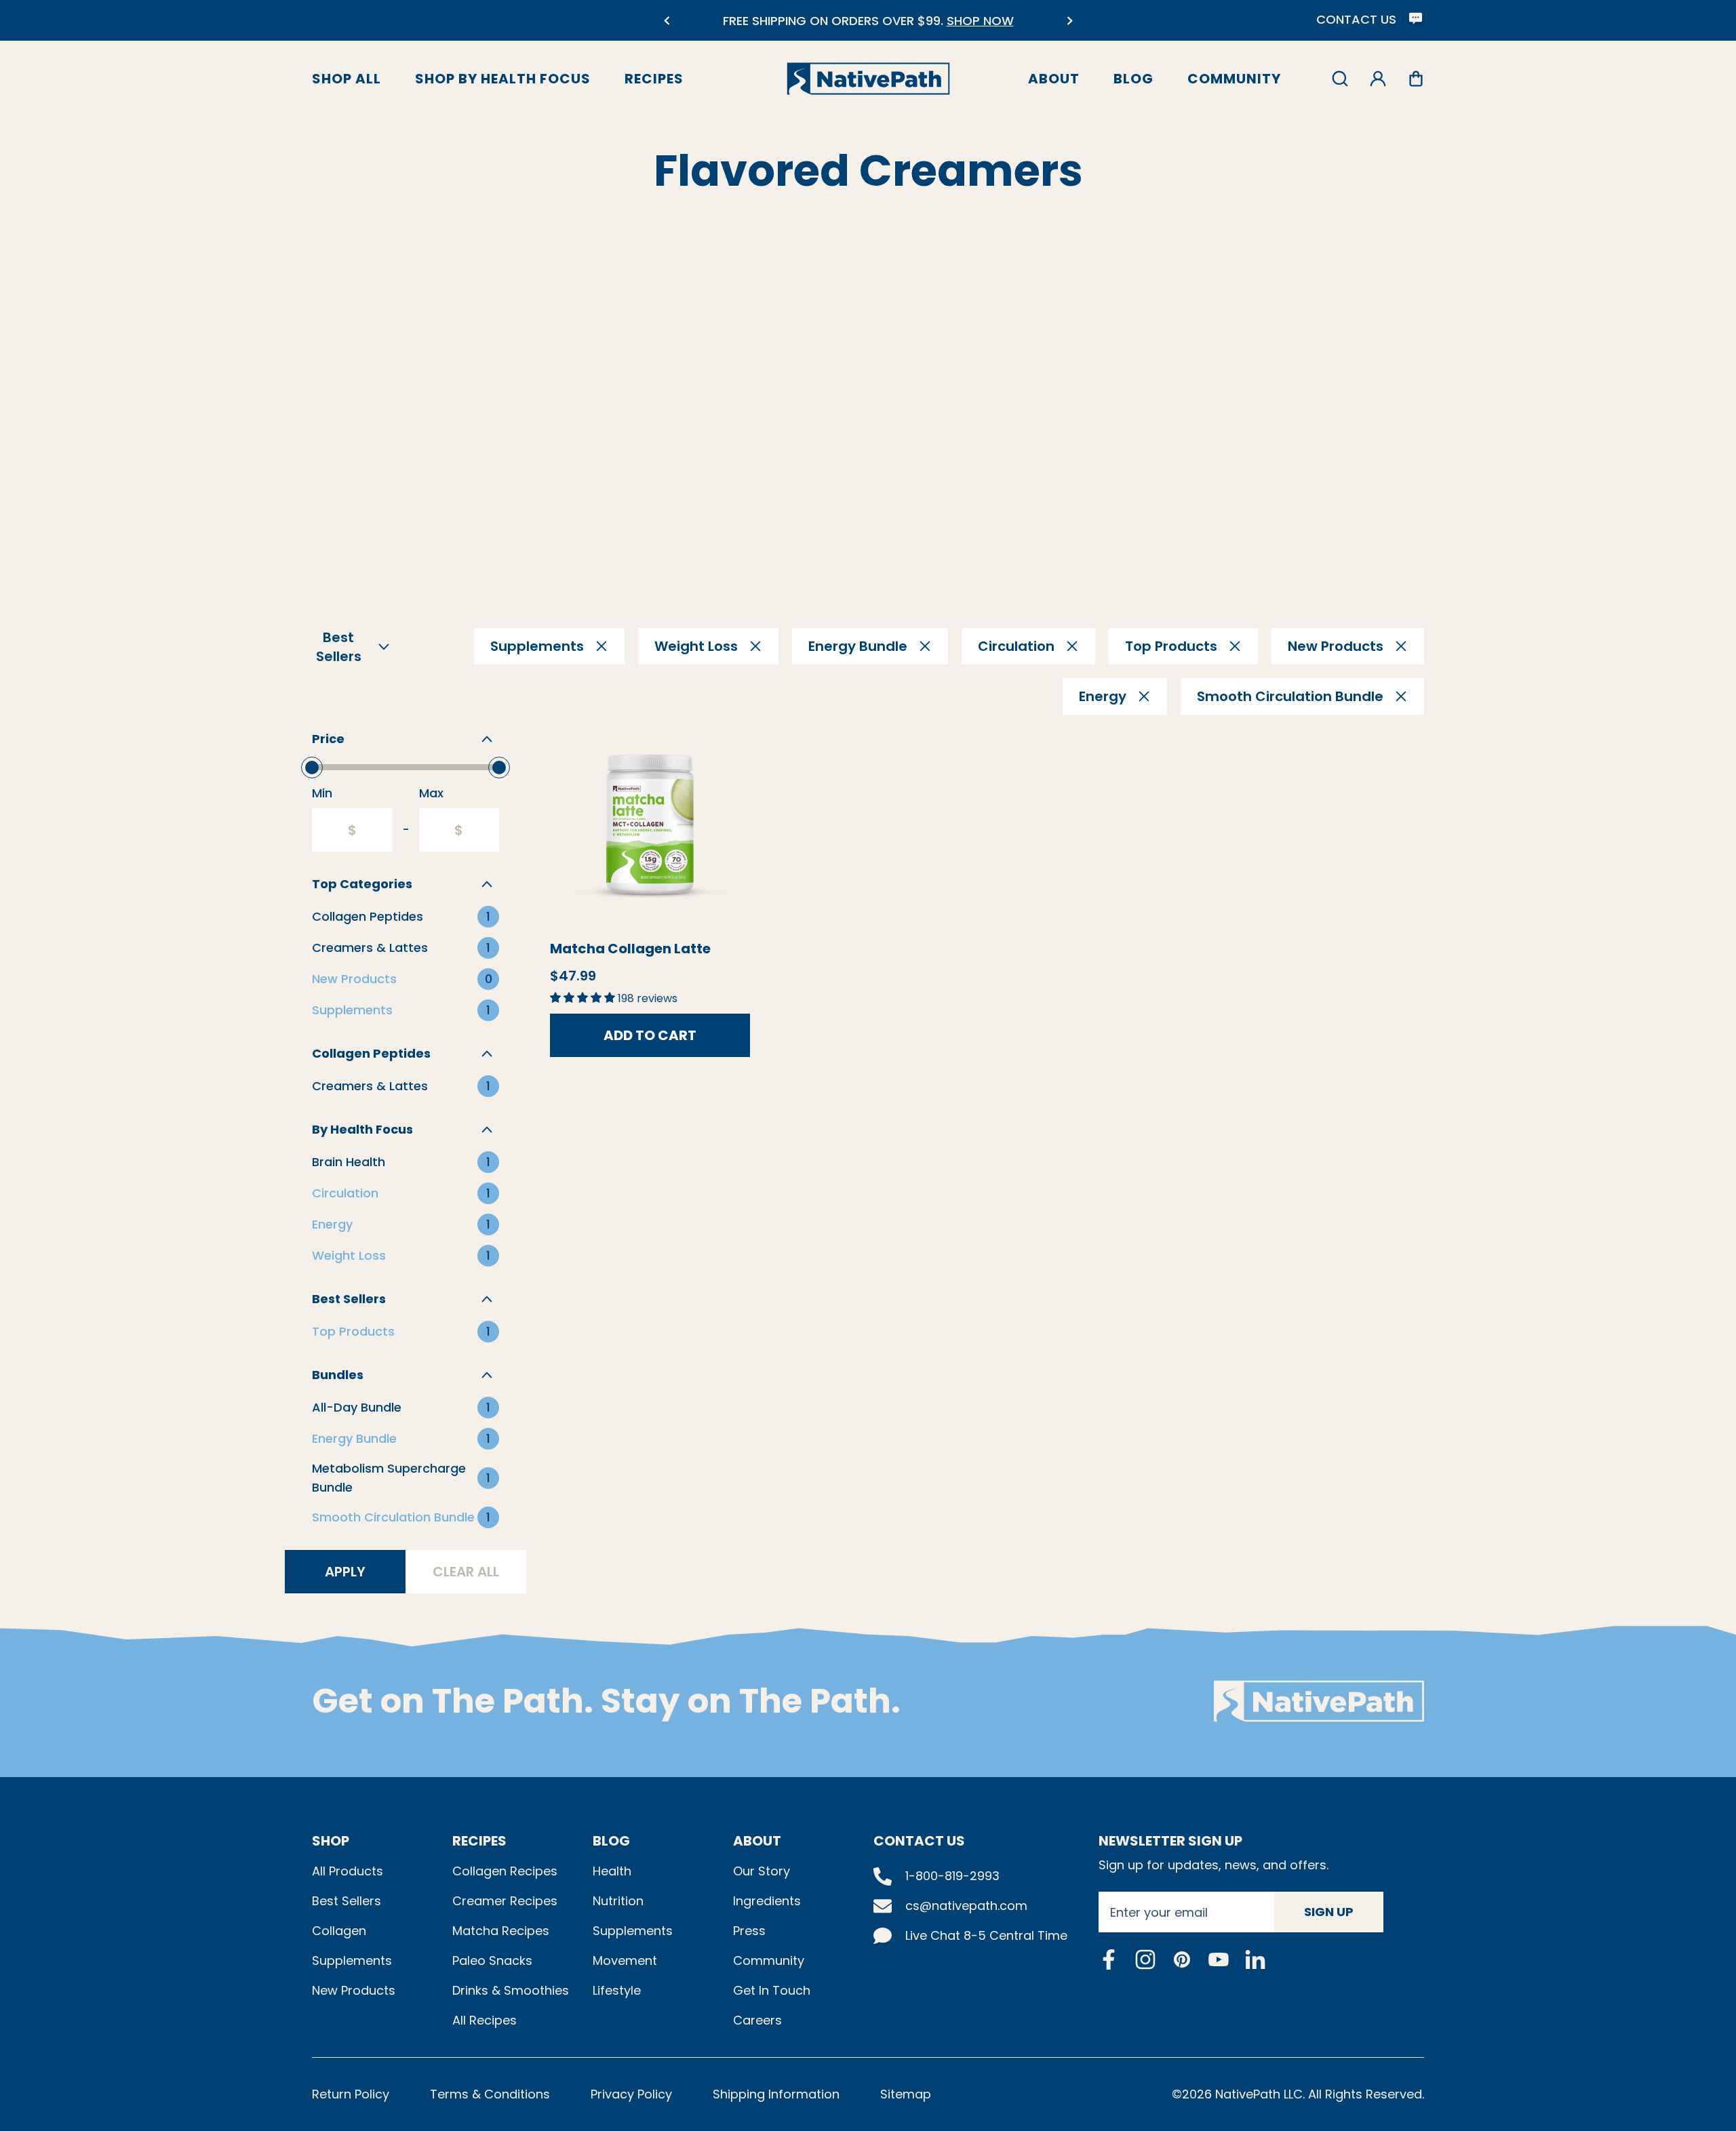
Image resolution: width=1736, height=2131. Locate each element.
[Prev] (666, 21)
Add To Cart (650, 1035)
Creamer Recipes (505, 1901)
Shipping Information (776, 2094)
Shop (331, 1841)
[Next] (1070, 21)
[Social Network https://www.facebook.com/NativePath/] (1109, 1959)
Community (1234, 79)
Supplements (352, 1960)
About (1054, 79)
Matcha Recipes (501, 1931)
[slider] (312, 768)
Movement (625, 1960)
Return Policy (351, 2094)
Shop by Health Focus (503, 79)
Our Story (762, 1871)
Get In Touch (772, 1990)
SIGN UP (1329, 1912)
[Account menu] (1378, 79)
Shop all (347, 79)
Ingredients (767, 1901)
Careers (757, 2020)
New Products (354, 1990)
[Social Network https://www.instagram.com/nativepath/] (1145, 1959)
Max (431, 793)
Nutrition (618, 1901)
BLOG (611, 1841)
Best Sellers (347, 1901)
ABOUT (757, 1841)
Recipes (654, 79)
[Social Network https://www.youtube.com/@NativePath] (1219, 1959)
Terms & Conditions (490, 2094)
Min (322, 793)
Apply (345, 1572)
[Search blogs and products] (1340, 79)
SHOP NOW (980, 21)
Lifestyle (617, 1990)
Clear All (466, 1572)
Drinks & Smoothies (511, 1990)
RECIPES (479, 1841)
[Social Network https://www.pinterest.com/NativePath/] (1182, 1959)
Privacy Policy (631, 2094)
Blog (1133, 79)
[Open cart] (1416, 79)
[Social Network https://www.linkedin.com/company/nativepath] (1255, 1959)
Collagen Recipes (505, 1871)
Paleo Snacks (492, 1960)
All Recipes (485, 2020)
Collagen (339, 1931)
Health (612, 1871)
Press (749, 1931)
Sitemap (906, 2094)
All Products (348, 1871)
